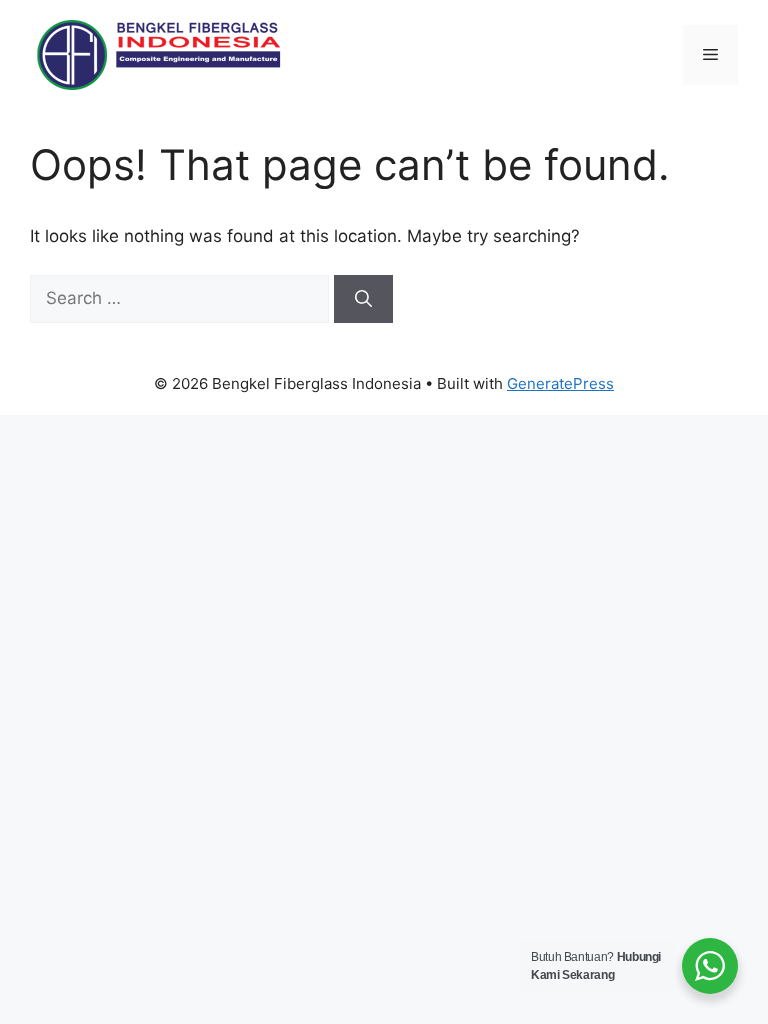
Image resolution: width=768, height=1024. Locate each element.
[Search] (363, 299)
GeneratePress (560, 383)
